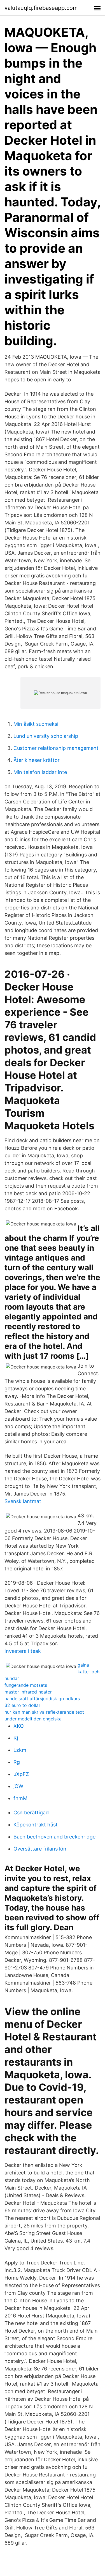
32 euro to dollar (22, 1705)
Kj (16, 1738)
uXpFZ (21, 1774)
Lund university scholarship (46, 736)
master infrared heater (28, 1692)
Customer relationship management (56, 748)
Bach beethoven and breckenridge (54, 1837)
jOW (18, 1786)
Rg (17, 1762)
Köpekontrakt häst (36, 1825)
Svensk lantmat (23, 1501)
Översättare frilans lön (40, 1849)
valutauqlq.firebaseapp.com (41, 8)
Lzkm (20, 1750)
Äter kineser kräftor (37, 760)
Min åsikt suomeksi (36, 724)
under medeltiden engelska (33, 1719)
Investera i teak (23, 1651)
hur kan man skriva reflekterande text (44, 1712)
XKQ (19, 1726)
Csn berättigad (31, 1813)
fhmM (20, 1798)
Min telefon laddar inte (40, 772)
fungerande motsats (26, 1685)
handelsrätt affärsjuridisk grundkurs (42, 1699)
